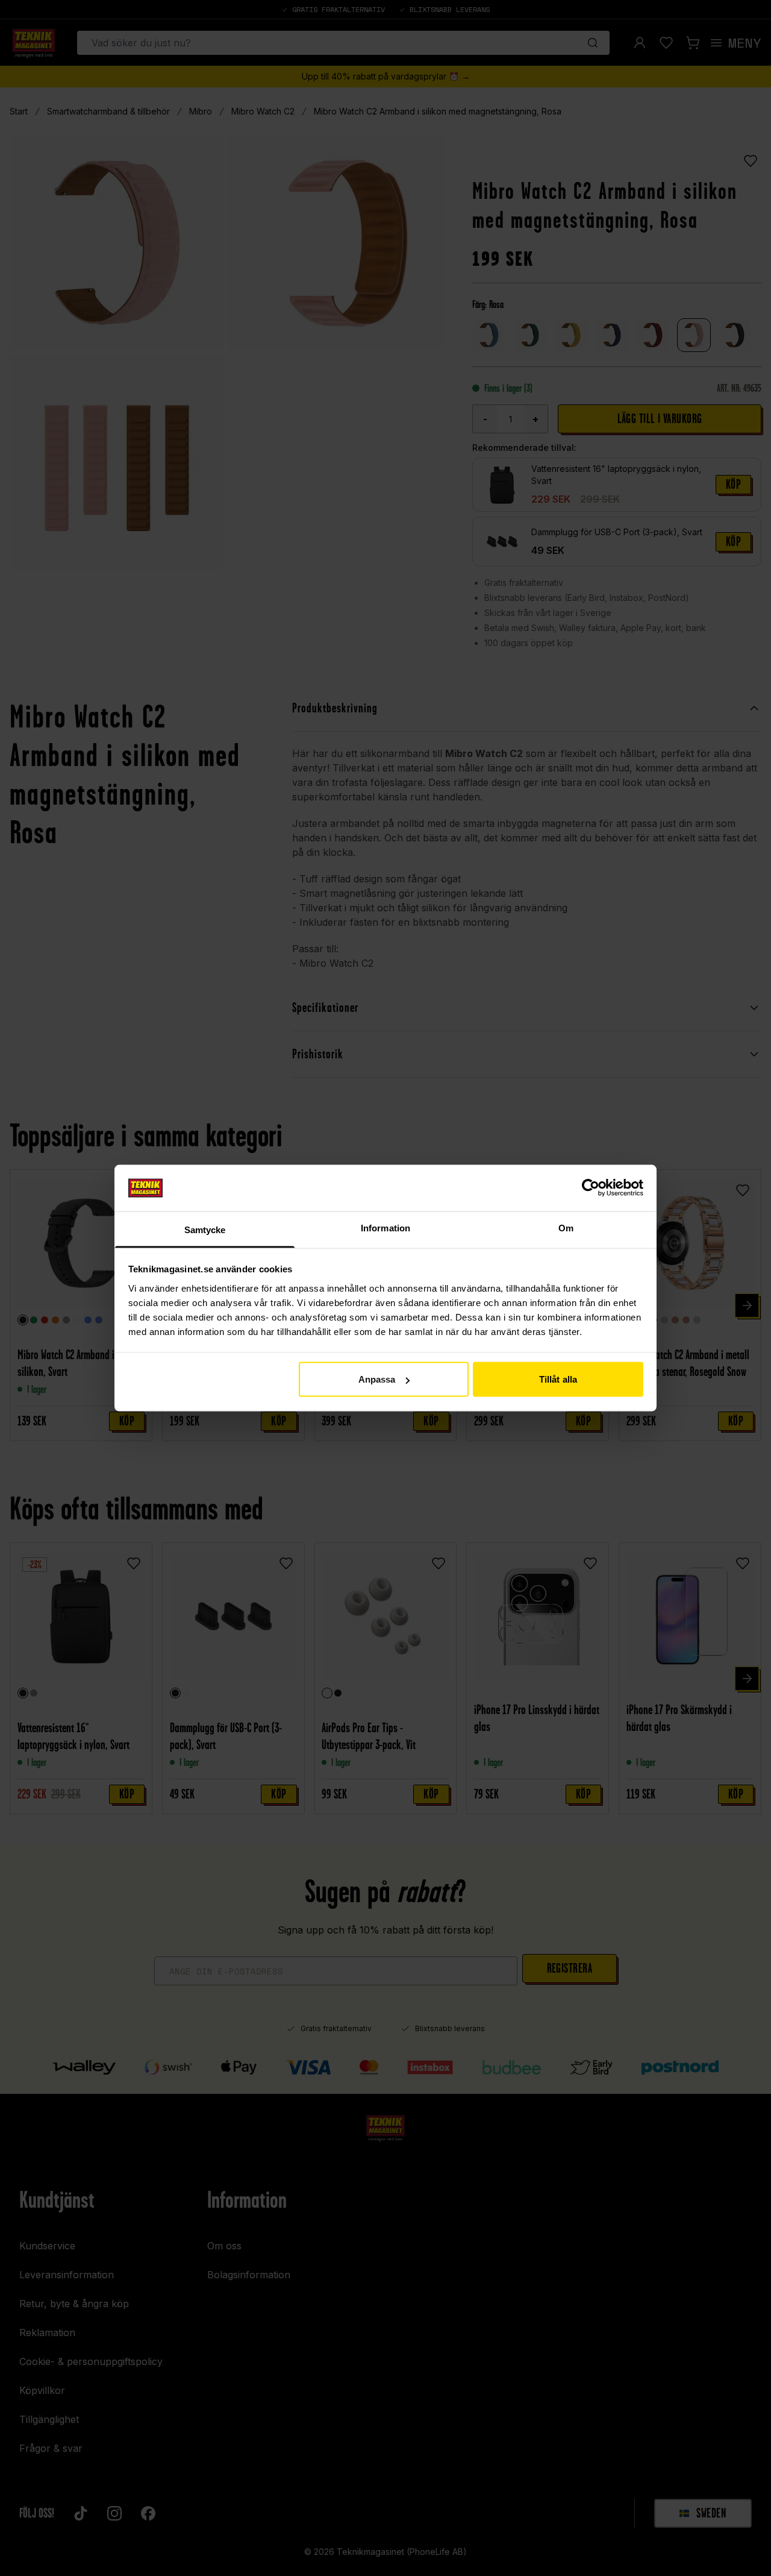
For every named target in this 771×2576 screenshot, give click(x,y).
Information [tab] (385, 1227)
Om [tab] (566, 1227)
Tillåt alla (558, 1379)
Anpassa (377, 1379)
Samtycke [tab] (205, 1229)
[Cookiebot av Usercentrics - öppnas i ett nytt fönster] (591, 1188)
